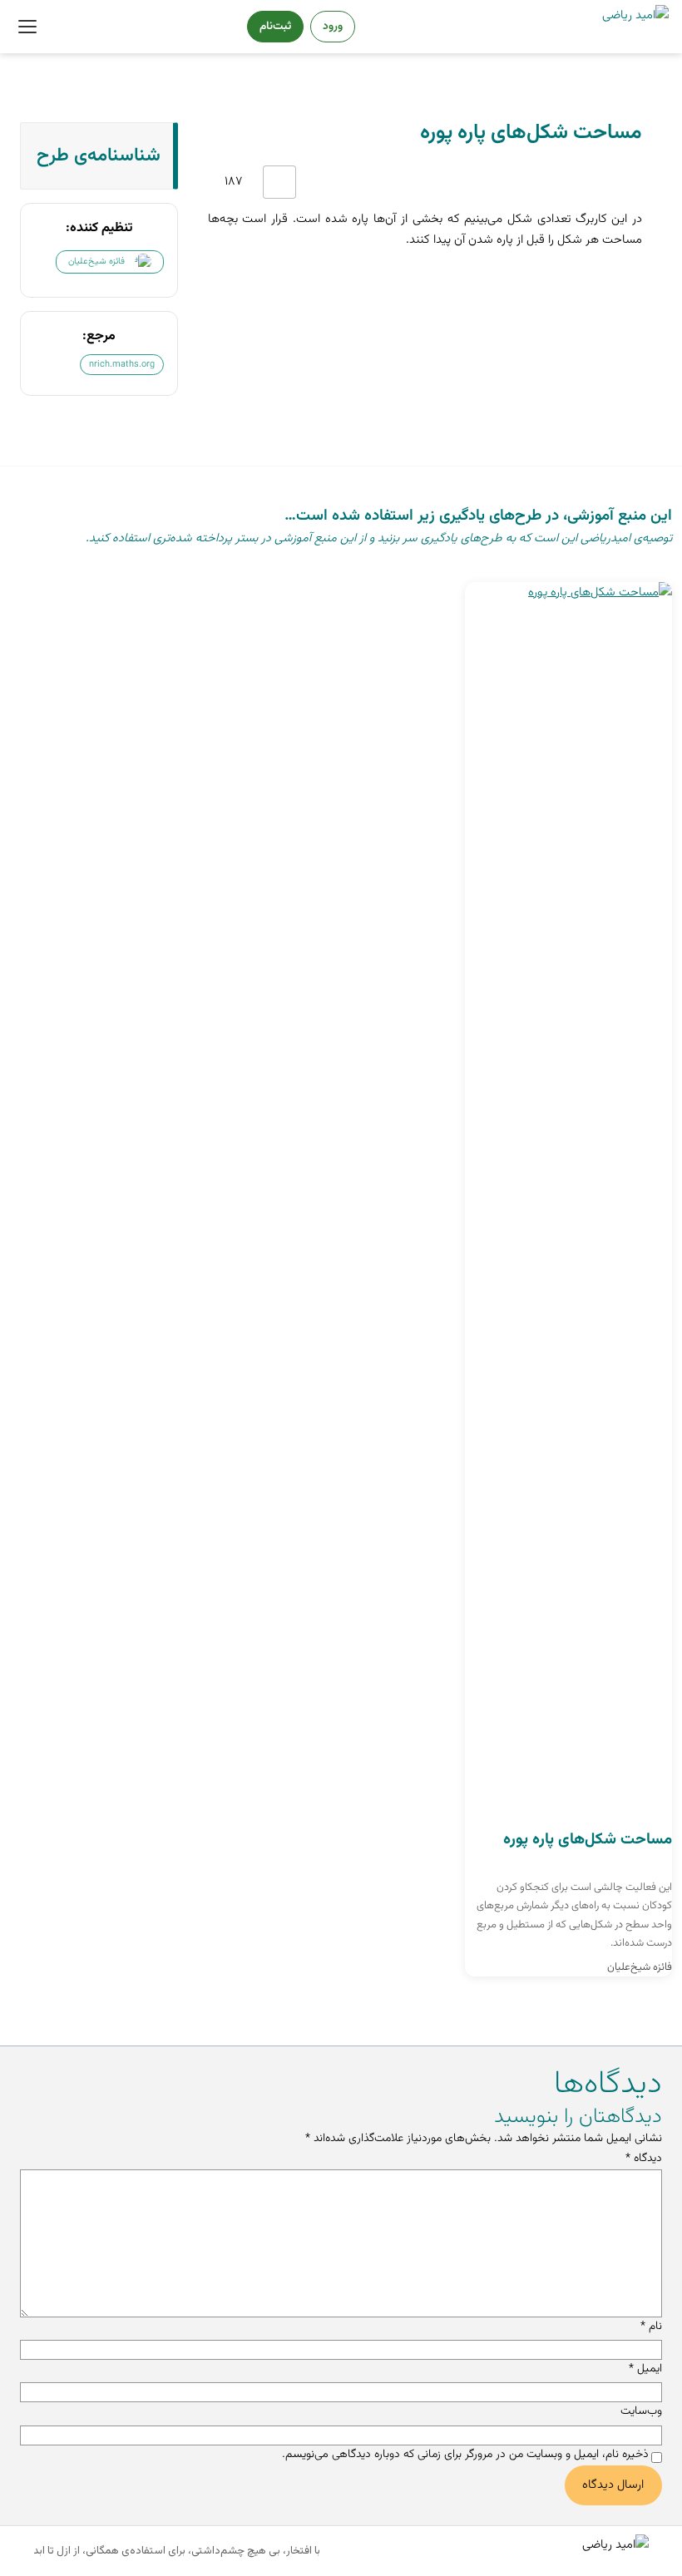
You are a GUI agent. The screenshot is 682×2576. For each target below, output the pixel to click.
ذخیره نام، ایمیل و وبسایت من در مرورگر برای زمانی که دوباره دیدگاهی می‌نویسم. (465, 2455)
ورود (333, 26)
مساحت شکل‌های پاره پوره (588, 1840)
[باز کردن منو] (27, 27)
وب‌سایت (641, 2411)
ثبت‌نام (275, 26)
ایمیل (645, 2369)
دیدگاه (644, 2159)
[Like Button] (279, 182)
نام (651, 2327)
